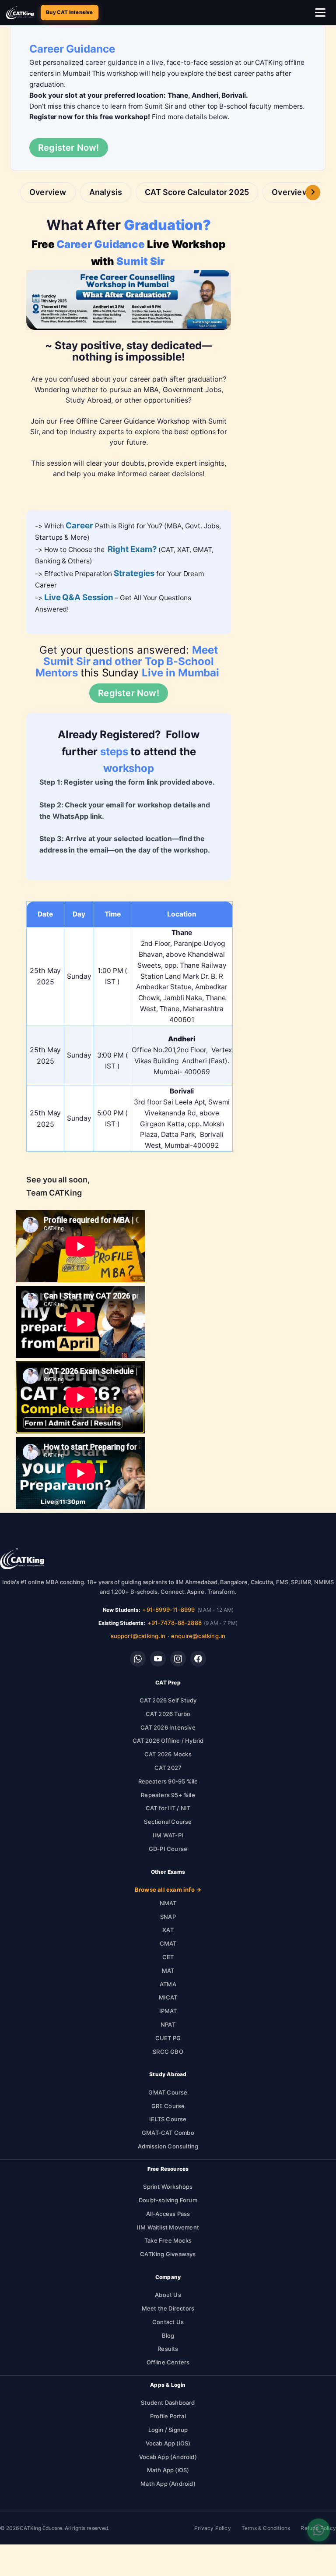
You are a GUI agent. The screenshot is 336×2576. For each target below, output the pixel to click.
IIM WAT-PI (168, 1835)
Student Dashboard (168, 2403)
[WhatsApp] (138, 1659)
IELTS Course (168, 2119)
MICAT (168, 1997)
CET (168, 1957)
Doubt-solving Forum (168, 2200)
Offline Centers (168, 2362)
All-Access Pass (168, 2214)
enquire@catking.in (198, 1636)
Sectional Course (168, 1822)
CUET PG (168, 2038)
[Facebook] (198, 1659)
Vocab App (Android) (168, 2457)
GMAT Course (168, 2092)
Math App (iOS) (168, 2470)
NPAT (168, 2024)
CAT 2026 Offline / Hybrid (168, 1741)
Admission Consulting (168, 2146)
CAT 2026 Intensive (168, 1727)
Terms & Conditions (266, 2528)
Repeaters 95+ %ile (168, 1795)
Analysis (106, 192)
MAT (168, 1971)
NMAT (168, 1903)
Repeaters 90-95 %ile (168, 1781)
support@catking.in (138, 1636)
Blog (168, 2335)
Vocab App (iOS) (168, 2443)
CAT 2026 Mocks (168, 1754)
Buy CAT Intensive (69, 12)
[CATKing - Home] (20, 13)
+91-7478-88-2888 (175, 1623)
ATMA (168, 1984)
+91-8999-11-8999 (168, 1610)
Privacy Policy (213, 2528)
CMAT (168, 1943)
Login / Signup (168, 2430)
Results (168, 2349)
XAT (168, 1930)
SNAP (168, 1917)
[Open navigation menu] (321, 13)
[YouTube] (158, 1659)
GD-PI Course (168, 1849)
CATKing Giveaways (168, 2254)
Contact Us (168, 2322)
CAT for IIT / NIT (168, 1808)
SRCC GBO (168, 2052)
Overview (48, 192)
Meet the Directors (168, 2308)
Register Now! (69, 148)
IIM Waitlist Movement (168, 2227)
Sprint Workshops (168, 2187)
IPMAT (168, 2011)
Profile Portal (168, 2416)
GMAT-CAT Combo (168, 2133)
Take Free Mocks (168, 2240)
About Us (168, 2295)
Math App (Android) (168, 2484)
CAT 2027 (168, 1768)
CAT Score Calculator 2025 (197, 192)
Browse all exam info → (168, 1890)
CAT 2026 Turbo (168, 1714)
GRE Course (168, 2106)
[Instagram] (178, 1659)
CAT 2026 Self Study (168, 1700)
